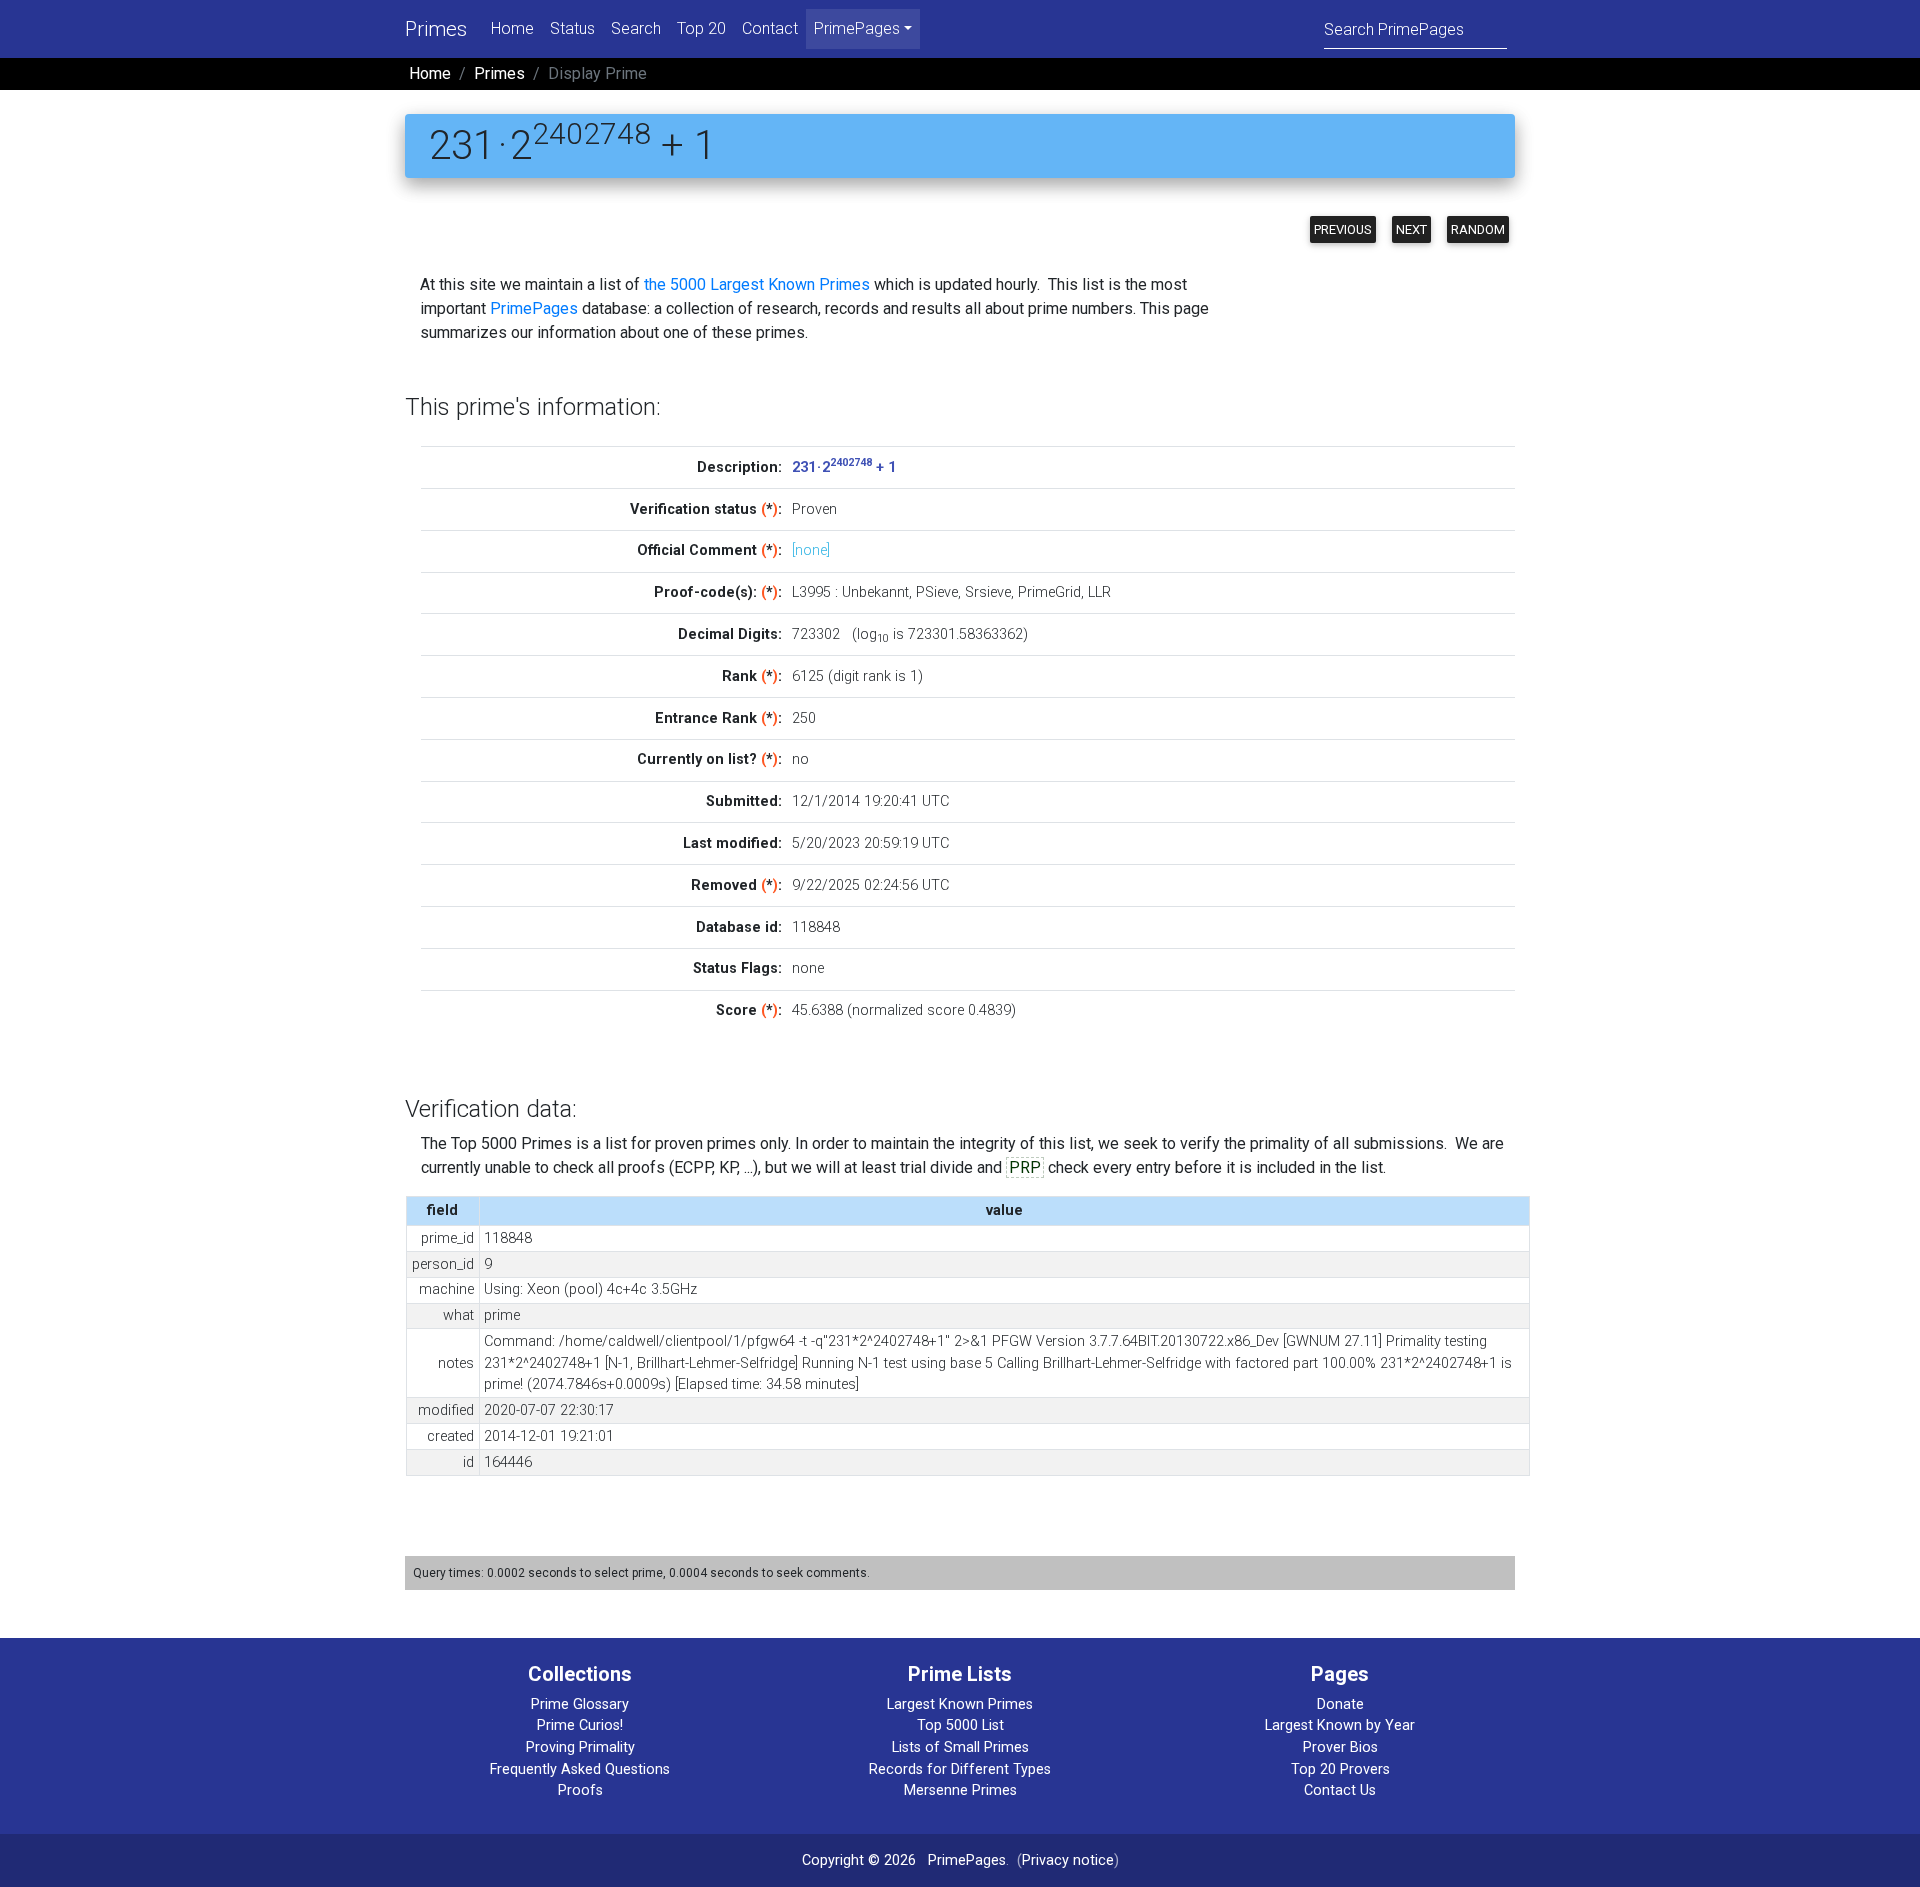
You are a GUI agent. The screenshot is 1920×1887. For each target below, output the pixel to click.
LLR (1099, 592)
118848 (816, 927)
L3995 (811, 592)
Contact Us (1340, 1790)
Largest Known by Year (1340, 1725)
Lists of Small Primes (960, 1747)
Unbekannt (875, 592)
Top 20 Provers (1340, 1769)
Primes (436, 29)
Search (636, 28)
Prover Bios (1340, 1747)
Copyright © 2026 (859, 1860)
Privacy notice (1068, 1860)
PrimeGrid (1049, 592)
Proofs (580, 1790)
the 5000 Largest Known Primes (757, 284)
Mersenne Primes (960, 1790)
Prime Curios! (580, 1725)
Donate (1340, 1704)
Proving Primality (580, 1747)
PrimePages (534, 308)
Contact (770, 28)
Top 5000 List (960, 1725)
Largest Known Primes (960, 1704)
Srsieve (988, 592)
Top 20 (701, 28)
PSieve (937, 592)
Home (512, 28)
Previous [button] (1343, 229)
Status (572, 28)
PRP (1025, 1167)
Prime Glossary (580, 1704)
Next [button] (1411, 229)
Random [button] (1478, 229)
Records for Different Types (960, 1769)
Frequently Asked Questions (580, 1769)
